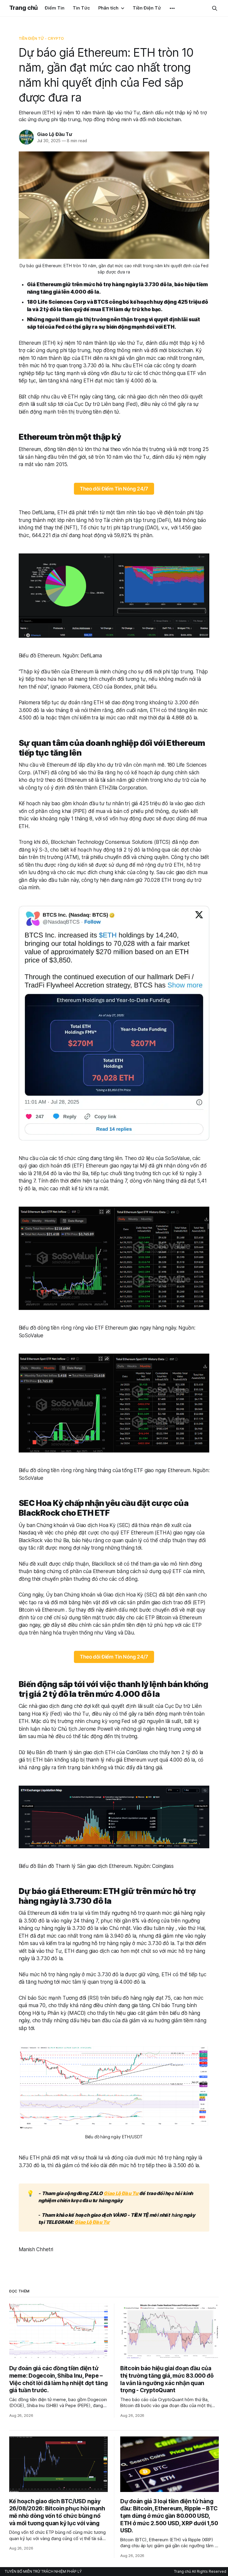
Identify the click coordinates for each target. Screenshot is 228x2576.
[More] (172, 8)
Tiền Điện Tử (147, 8)
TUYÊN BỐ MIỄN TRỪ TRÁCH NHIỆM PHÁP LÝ (43, 2571)
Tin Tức (81, 8)
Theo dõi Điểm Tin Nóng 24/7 (114, 489)
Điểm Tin (55, 8)
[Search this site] (215, 8)
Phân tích (108, 8)
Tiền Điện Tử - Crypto (41, 38)
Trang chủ (23, 8)
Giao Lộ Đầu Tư (55, 134)
